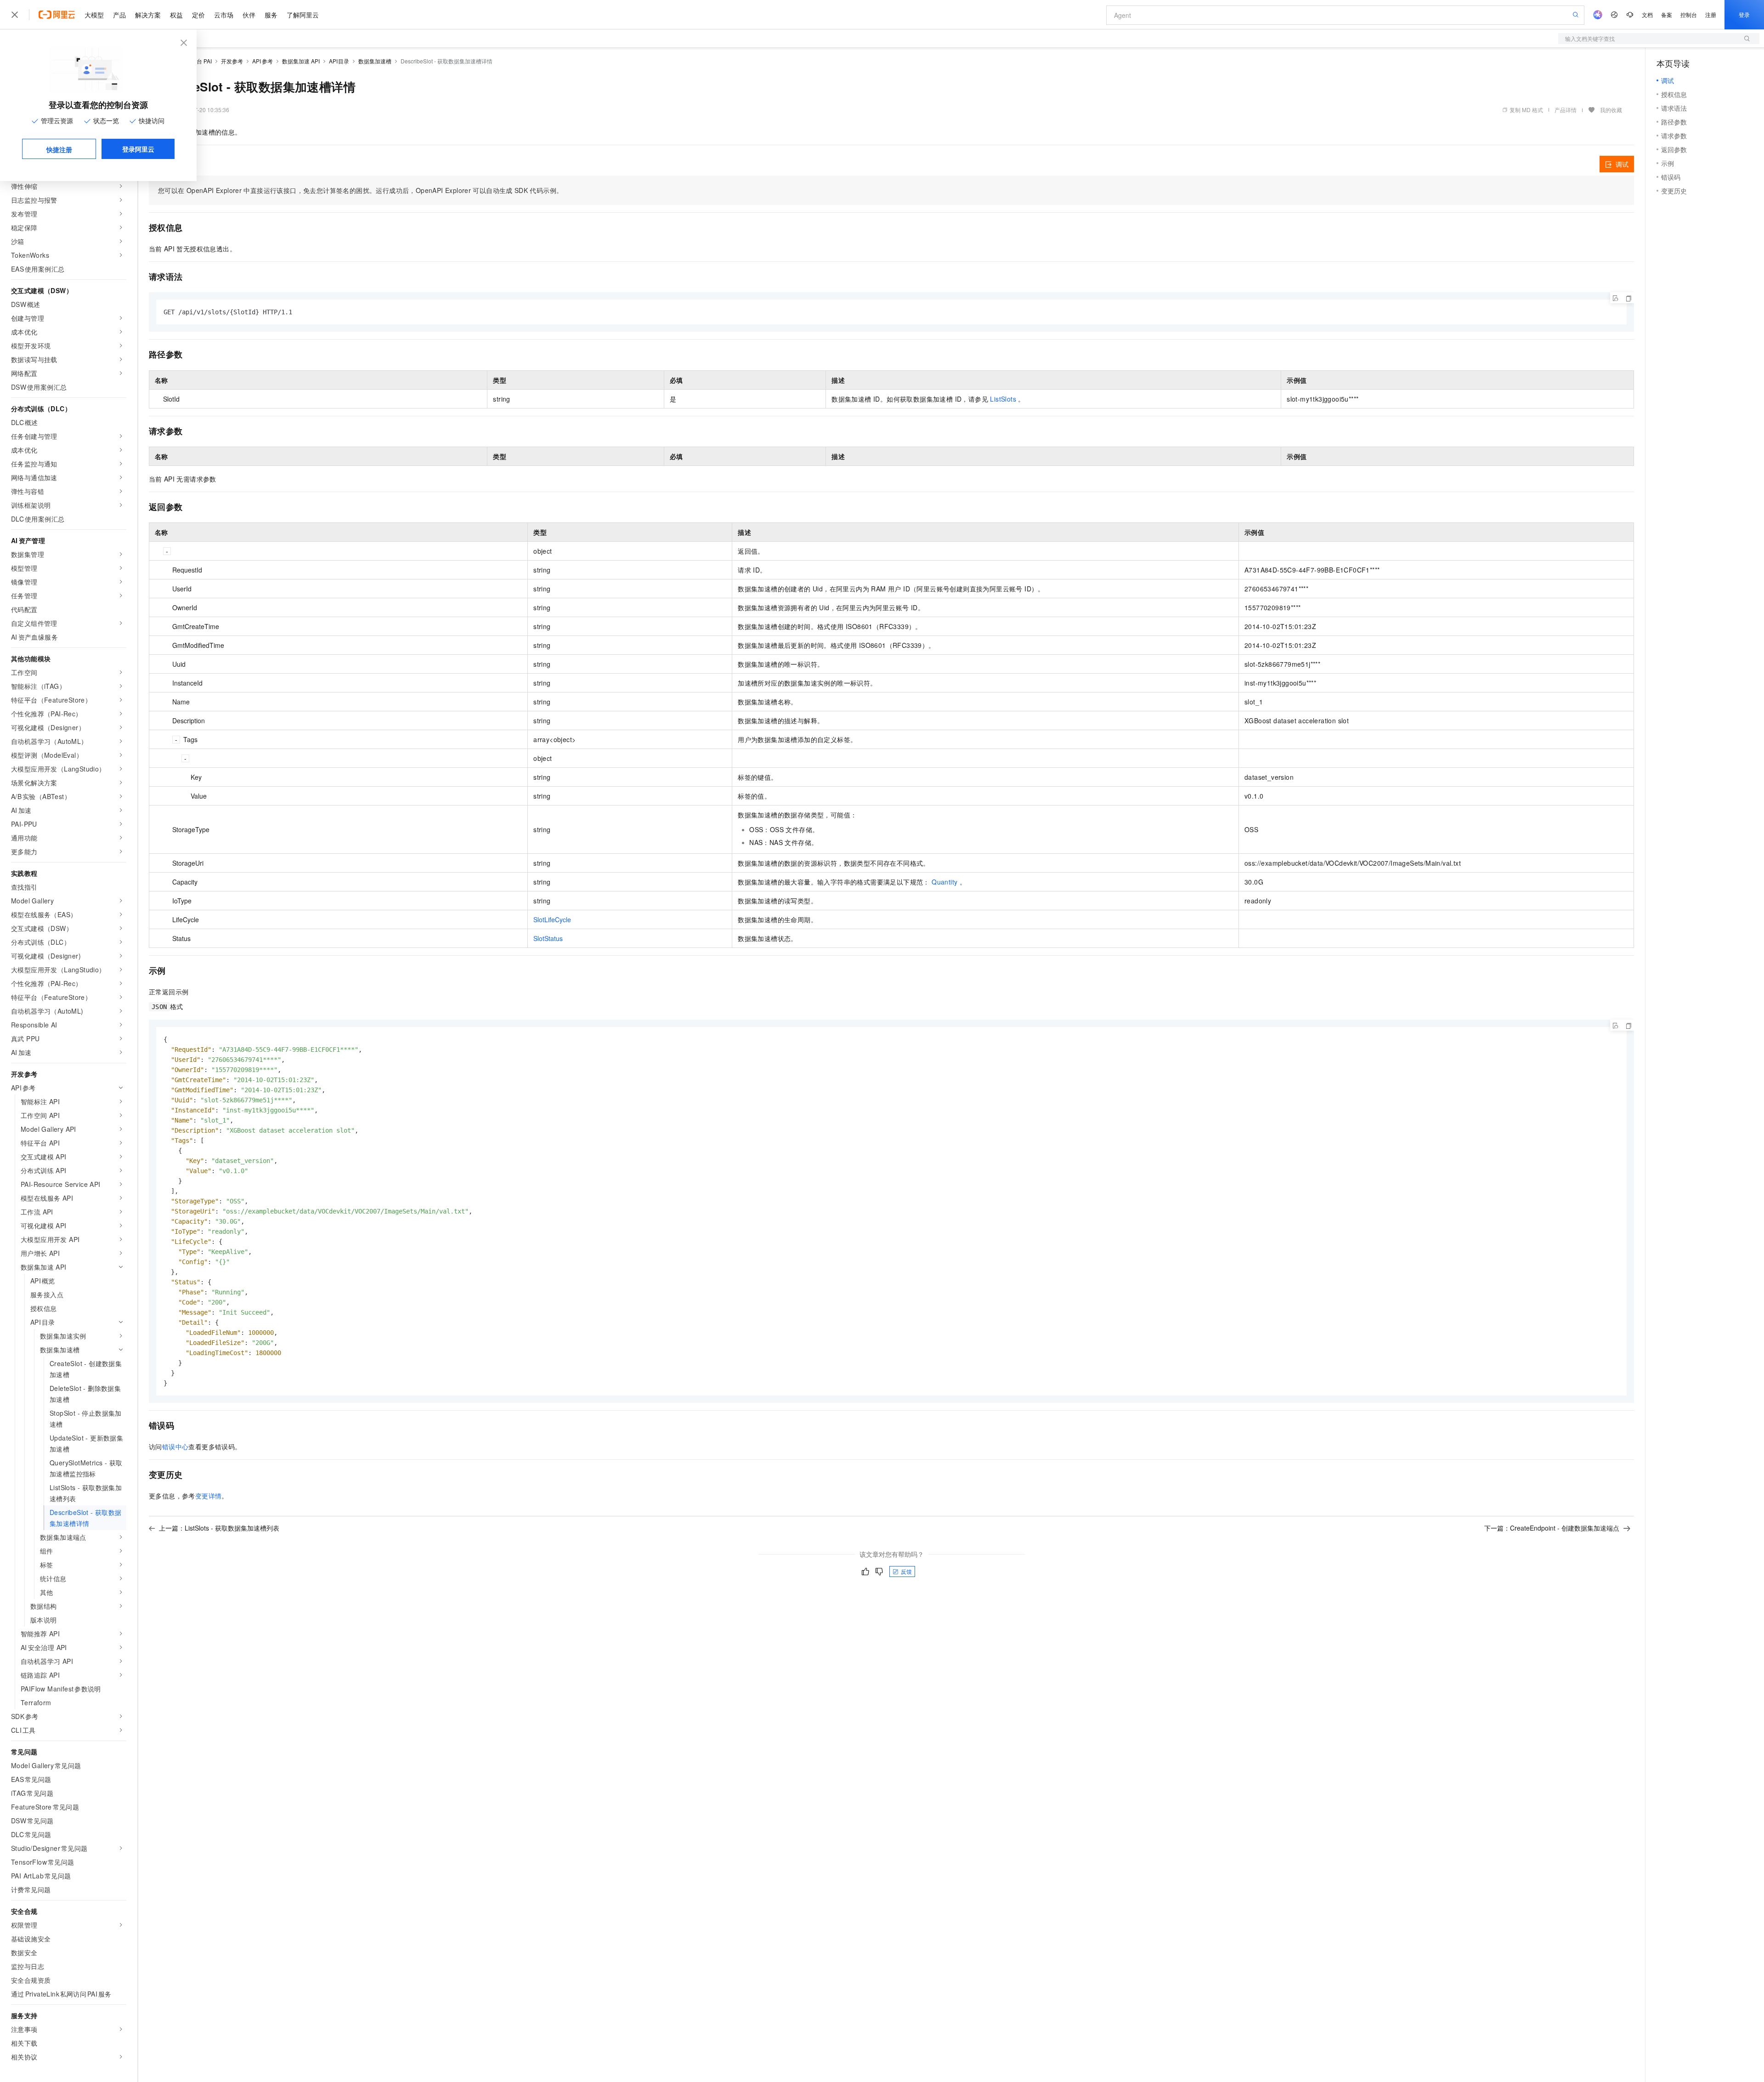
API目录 (339, 61)
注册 (1711, 14)
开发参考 (232, 61)
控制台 (1689, 14)
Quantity (944, 882)
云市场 (224, 15)
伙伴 (249, 15)
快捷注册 (59, 149)
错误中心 (175, 1447)
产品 (119, 15)
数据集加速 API (301, 61)
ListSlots (1003, 399)
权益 (176, 15)
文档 (1647, 14)
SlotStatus (548, 938)
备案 (1667, 14)
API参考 (263, 61)
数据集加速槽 (375, 61)
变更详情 (209, 1496)
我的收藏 (1611, 110)
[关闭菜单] (15, 15)
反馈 (906, 1571)
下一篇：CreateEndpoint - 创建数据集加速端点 (1552, 1528)
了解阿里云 (303, 15)
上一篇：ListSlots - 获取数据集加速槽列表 (219, 1528)
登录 (1744, 14)
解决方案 (148, 15)
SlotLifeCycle (552, 919)
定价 (198, 15)
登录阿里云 (138, 149)
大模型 (94, 15)
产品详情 (1566, 110)
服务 (271, 15)
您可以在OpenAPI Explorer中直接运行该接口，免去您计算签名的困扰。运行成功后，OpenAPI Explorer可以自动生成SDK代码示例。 (360, 190)
